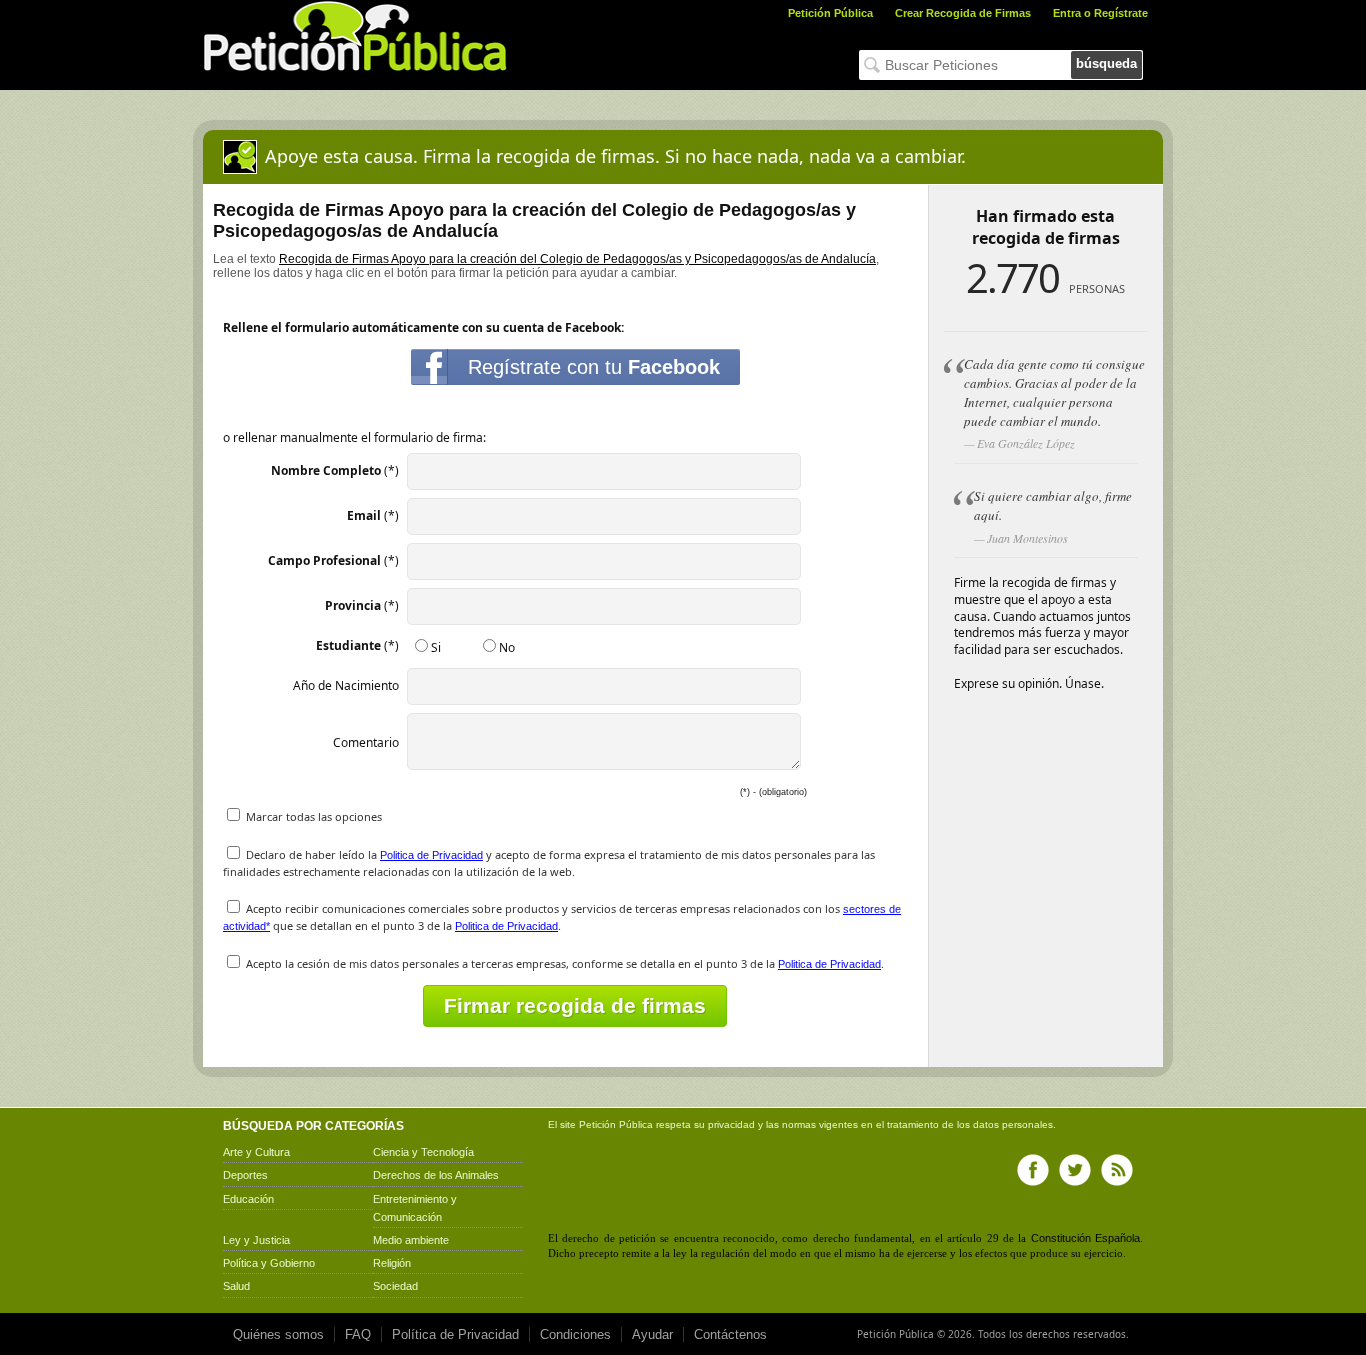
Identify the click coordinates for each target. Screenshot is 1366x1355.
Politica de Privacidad (431, 855)
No (507, 647)
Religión (392, 1263)
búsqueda (1106, 63)
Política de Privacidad (455, 1334)
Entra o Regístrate (1100, 13)
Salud (236, 1286)
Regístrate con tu (594, 367)
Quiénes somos (278, 1334)
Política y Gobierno (269, 1263)
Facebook (1033, 1170)
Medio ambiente (411, 1240)
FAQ (358, 1334)
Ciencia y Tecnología (423, 1152)
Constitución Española (1085, 1238)
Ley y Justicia (256, 1240)
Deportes (245, 1175)
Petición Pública (830, 13)
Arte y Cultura (256, 1152)
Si (436, 647)
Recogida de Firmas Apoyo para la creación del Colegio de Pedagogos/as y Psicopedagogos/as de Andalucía (577, 259)
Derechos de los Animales (436, 1175)
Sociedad (395, 1286)
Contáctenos (730, 1334)
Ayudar (652, 1334)
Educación (248, 1199)
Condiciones (575, 1334)
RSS (1117, 1170)
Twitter (1075, 1170)
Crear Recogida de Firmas (963, 13)
